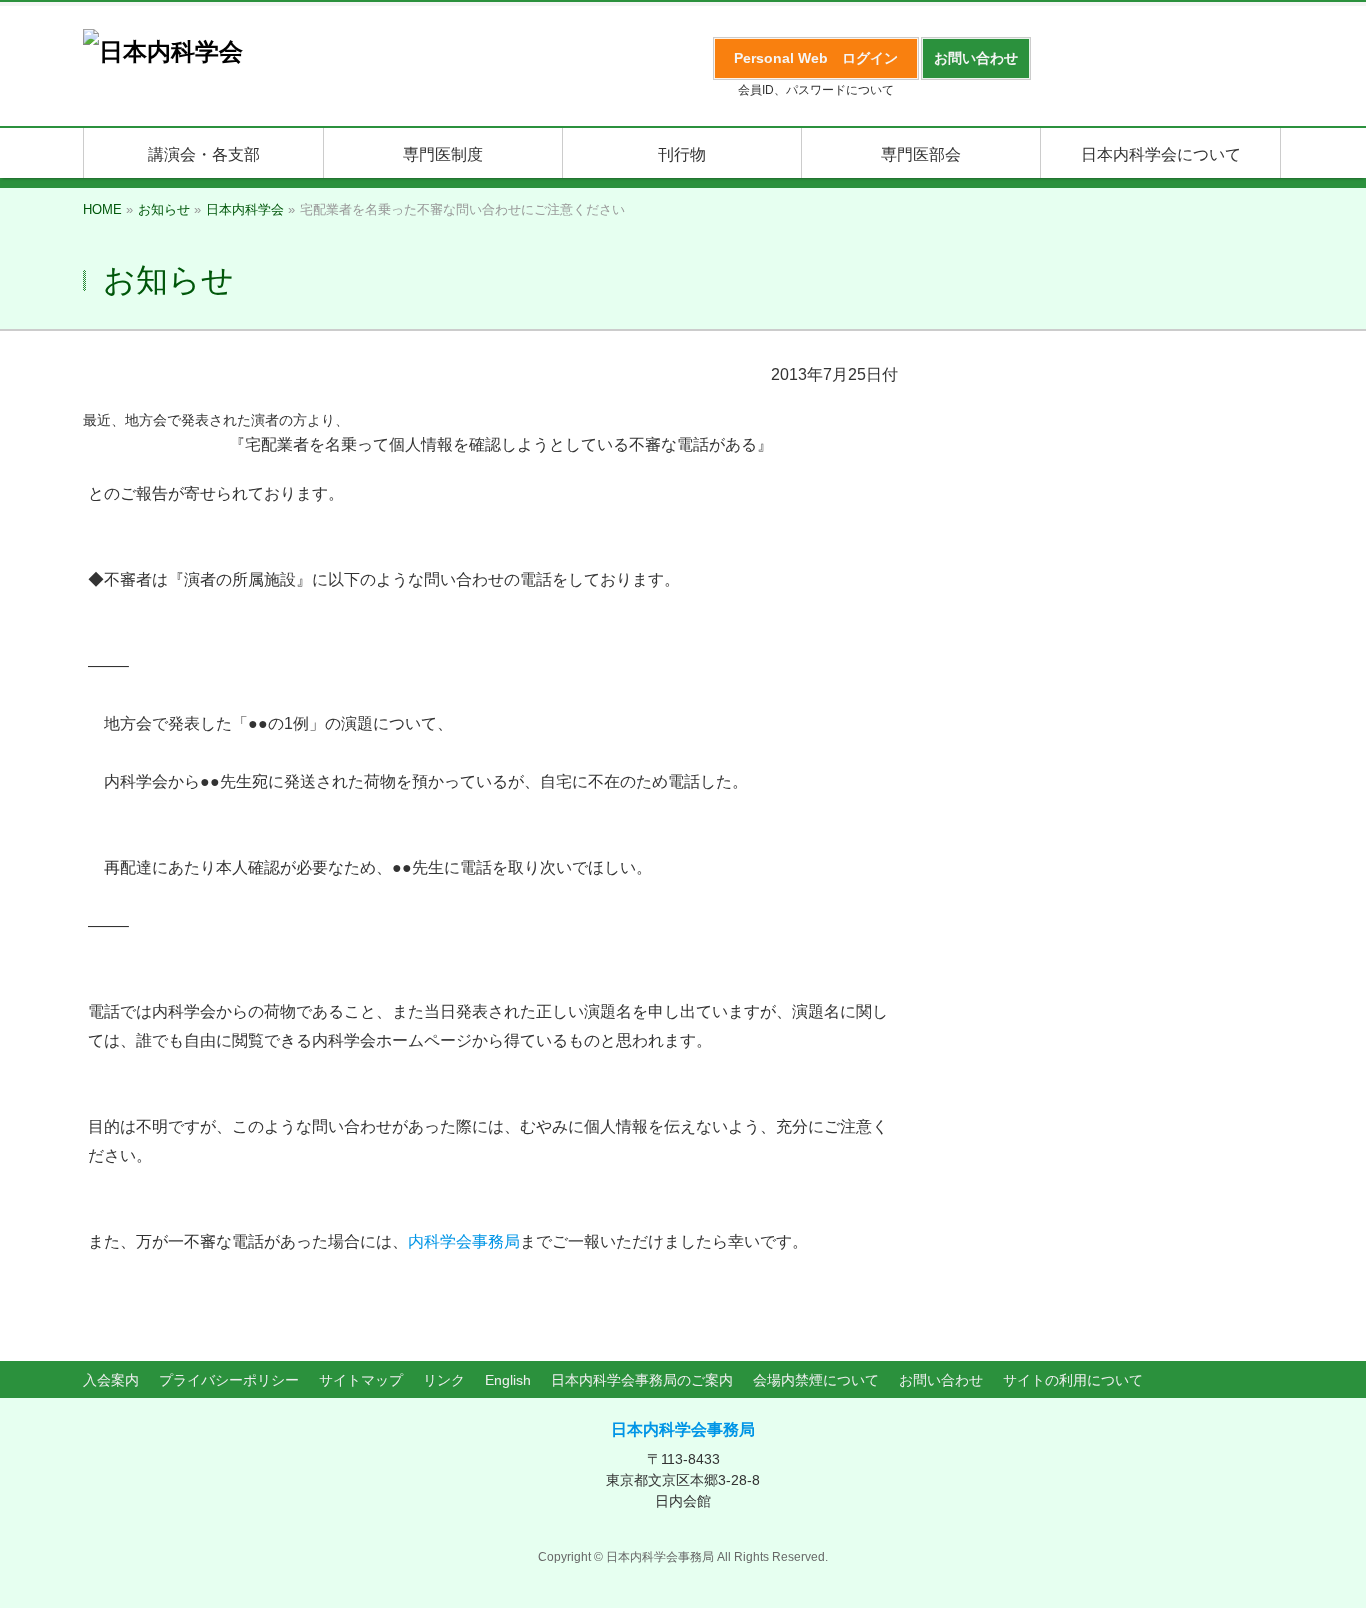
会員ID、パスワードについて (816, 90)
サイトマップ (361, 1380)
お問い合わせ (941, 1380)
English (508, 1380)
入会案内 (111, 1380)
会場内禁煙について (816, 1380)
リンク (444, 1380)
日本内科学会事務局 (683, 1429)
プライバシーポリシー (229, 1380)
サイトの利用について (1073, 1380)
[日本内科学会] (163, 51)
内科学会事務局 (464, 1241)
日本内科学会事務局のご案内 (642, 1380)
